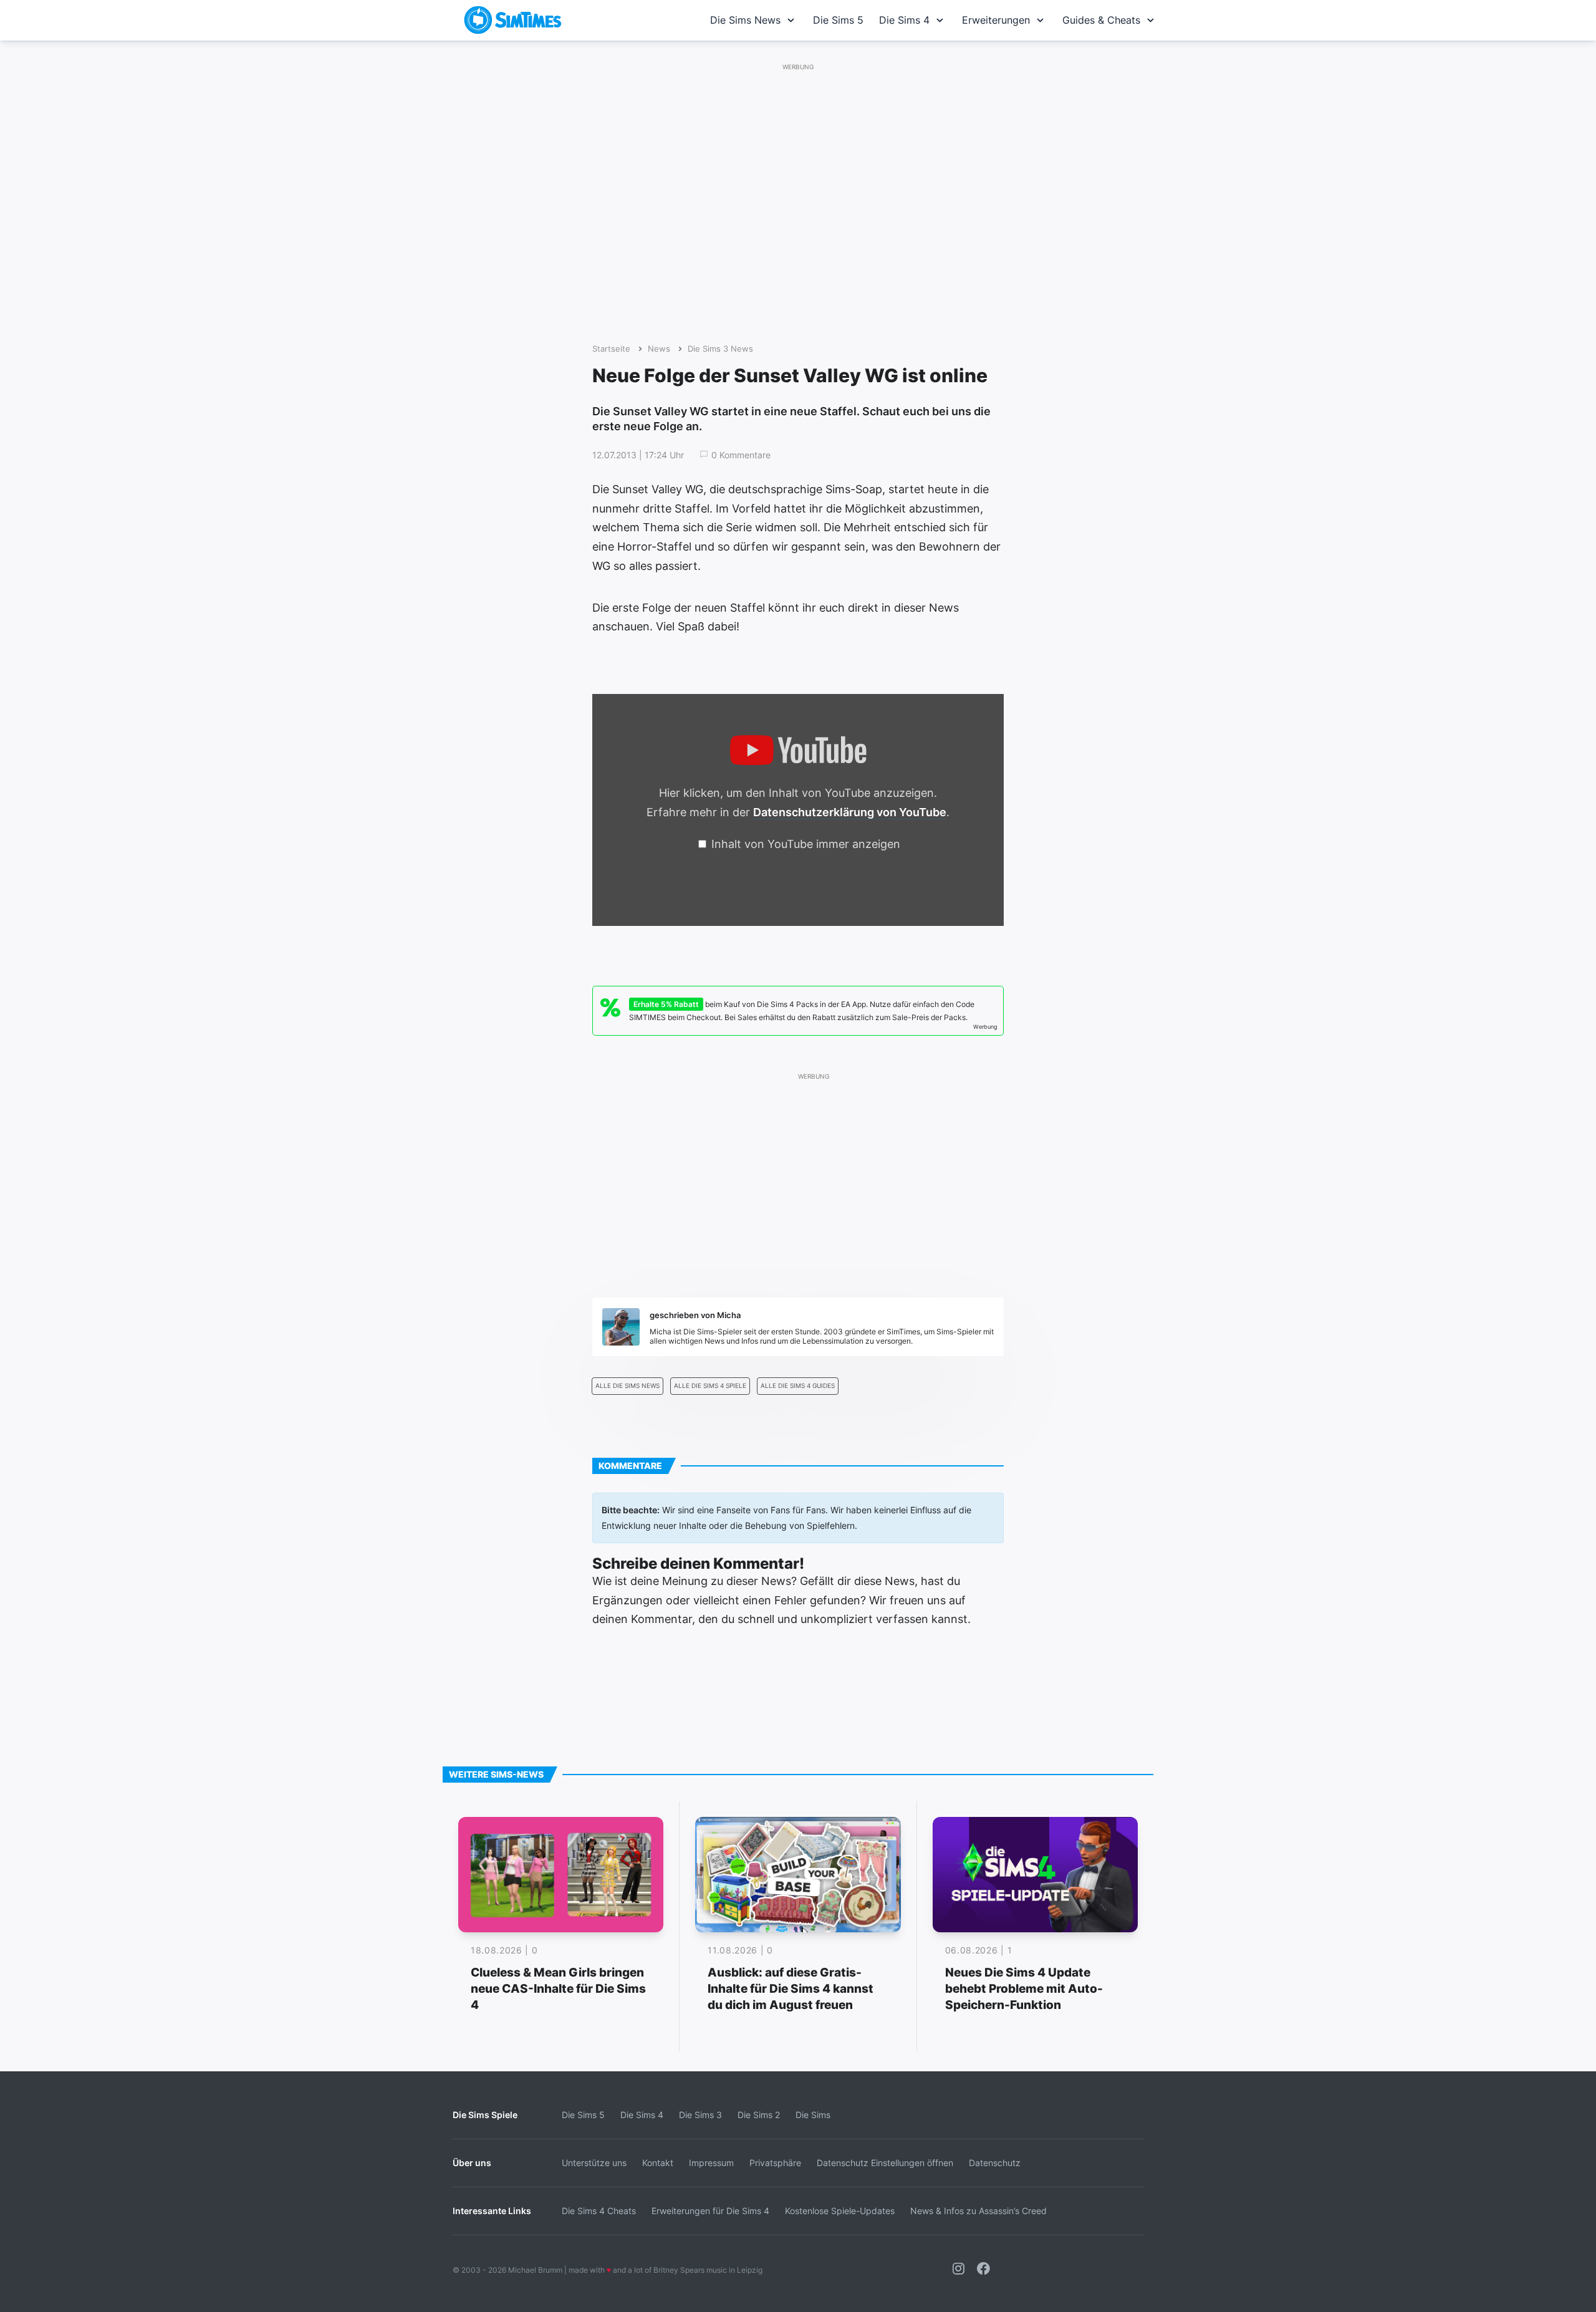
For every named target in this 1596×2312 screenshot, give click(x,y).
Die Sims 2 (759, 2115)
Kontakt (658, 2163)
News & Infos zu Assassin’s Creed (978, 2211)
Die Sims (813, 2115)
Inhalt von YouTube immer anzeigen (806, 844)
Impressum (711, 2163)
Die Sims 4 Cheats (599, 2211)
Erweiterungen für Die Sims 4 (710, 2211)
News (659, 349)
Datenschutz (995, 2163)
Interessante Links (492, 2211)
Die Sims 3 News (720, 349)
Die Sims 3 (700, 2115)
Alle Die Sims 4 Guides (798, 1386)
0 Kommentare (741, 455)
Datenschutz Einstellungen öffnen (885, 2163)
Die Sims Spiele (485, 2115)
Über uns (472, 2163)
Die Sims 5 (838, 20)
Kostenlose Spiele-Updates (840, 2211)
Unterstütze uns (594, 2163)
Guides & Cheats (1101, 20)
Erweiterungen (996, 20)
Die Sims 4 (904, 20)
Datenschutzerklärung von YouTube (850, 812)
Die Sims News (745, 20)
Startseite (611, 349)
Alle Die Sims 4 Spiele (710, 1386)
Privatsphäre (775, 2163)
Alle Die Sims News (627, 1386)
